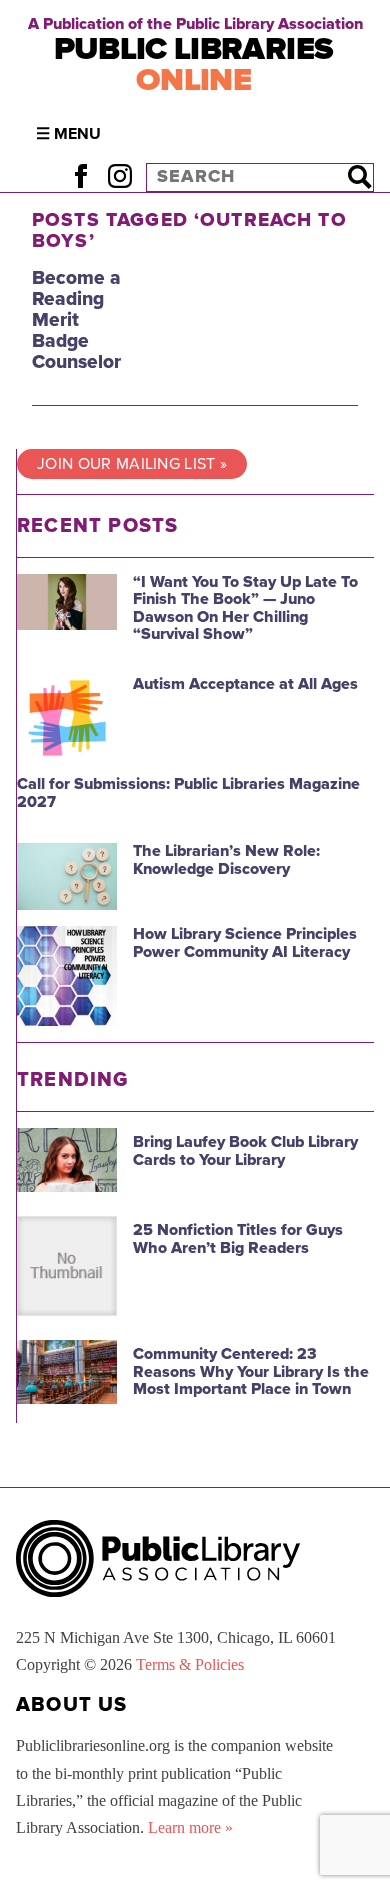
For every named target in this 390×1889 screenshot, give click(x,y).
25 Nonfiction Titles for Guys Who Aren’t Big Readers (238, 1239)
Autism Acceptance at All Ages (245, 684)
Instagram (119, 176)
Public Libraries (194, 64)
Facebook (80, 176)
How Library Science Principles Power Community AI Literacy (245, 943)
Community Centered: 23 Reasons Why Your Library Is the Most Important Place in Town (251, 1371)
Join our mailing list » (132, 464)
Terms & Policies (190, 1664)
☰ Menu (68, 134)
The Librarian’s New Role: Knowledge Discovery (226, 860)
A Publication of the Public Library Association (195, 24)
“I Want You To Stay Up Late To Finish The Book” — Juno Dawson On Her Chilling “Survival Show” (245, 608)
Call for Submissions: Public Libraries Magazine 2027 (188, 793)
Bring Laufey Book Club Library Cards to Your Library (245, 1151)
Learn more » (190, 1827)
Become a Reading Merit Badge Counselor (76, 319)
